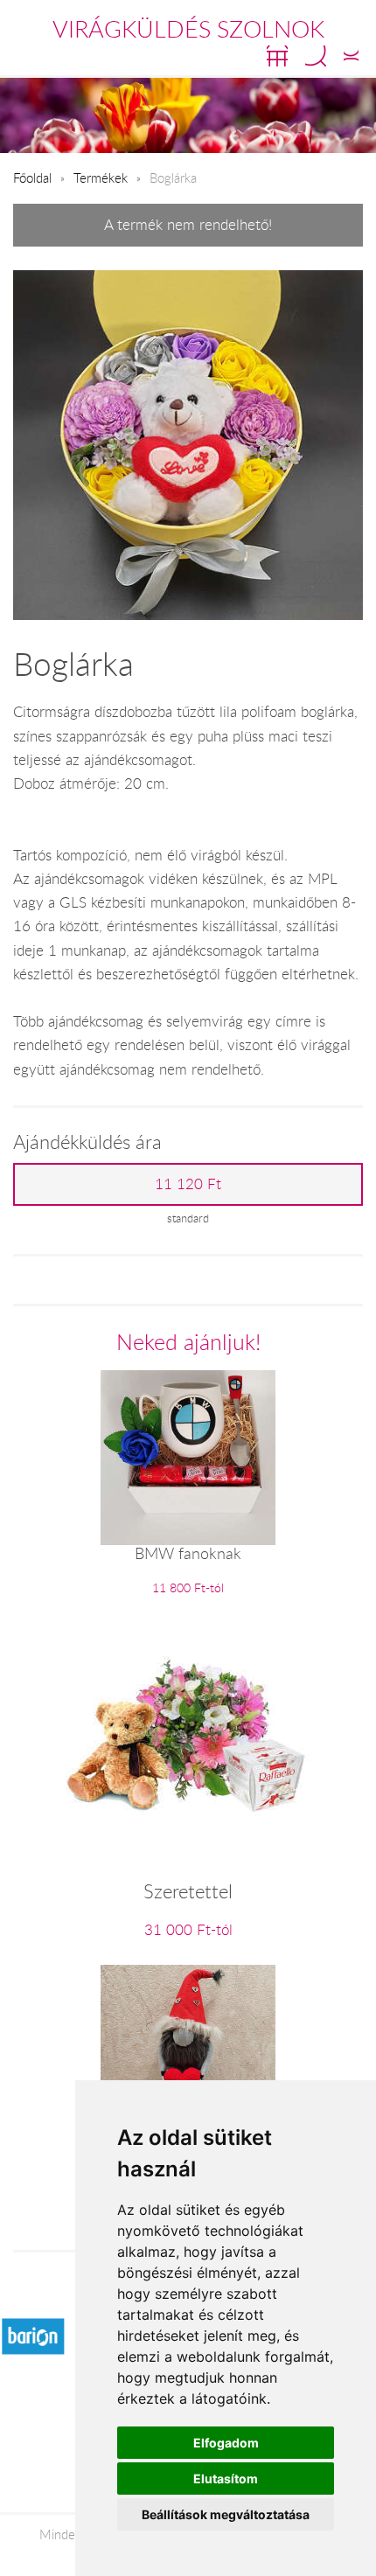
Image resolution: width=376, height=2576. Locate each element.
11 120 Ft (188, 1184)
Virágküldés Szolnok (188, 29)
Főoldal (32, 178)
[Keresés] (316, 56)
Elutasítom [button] (226, 2479)
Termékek (101, 178)
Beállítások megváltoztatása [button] (226, 2514)
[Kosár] (277, 56)
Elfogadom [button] (226, 2443)
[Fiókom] (351, 56)
